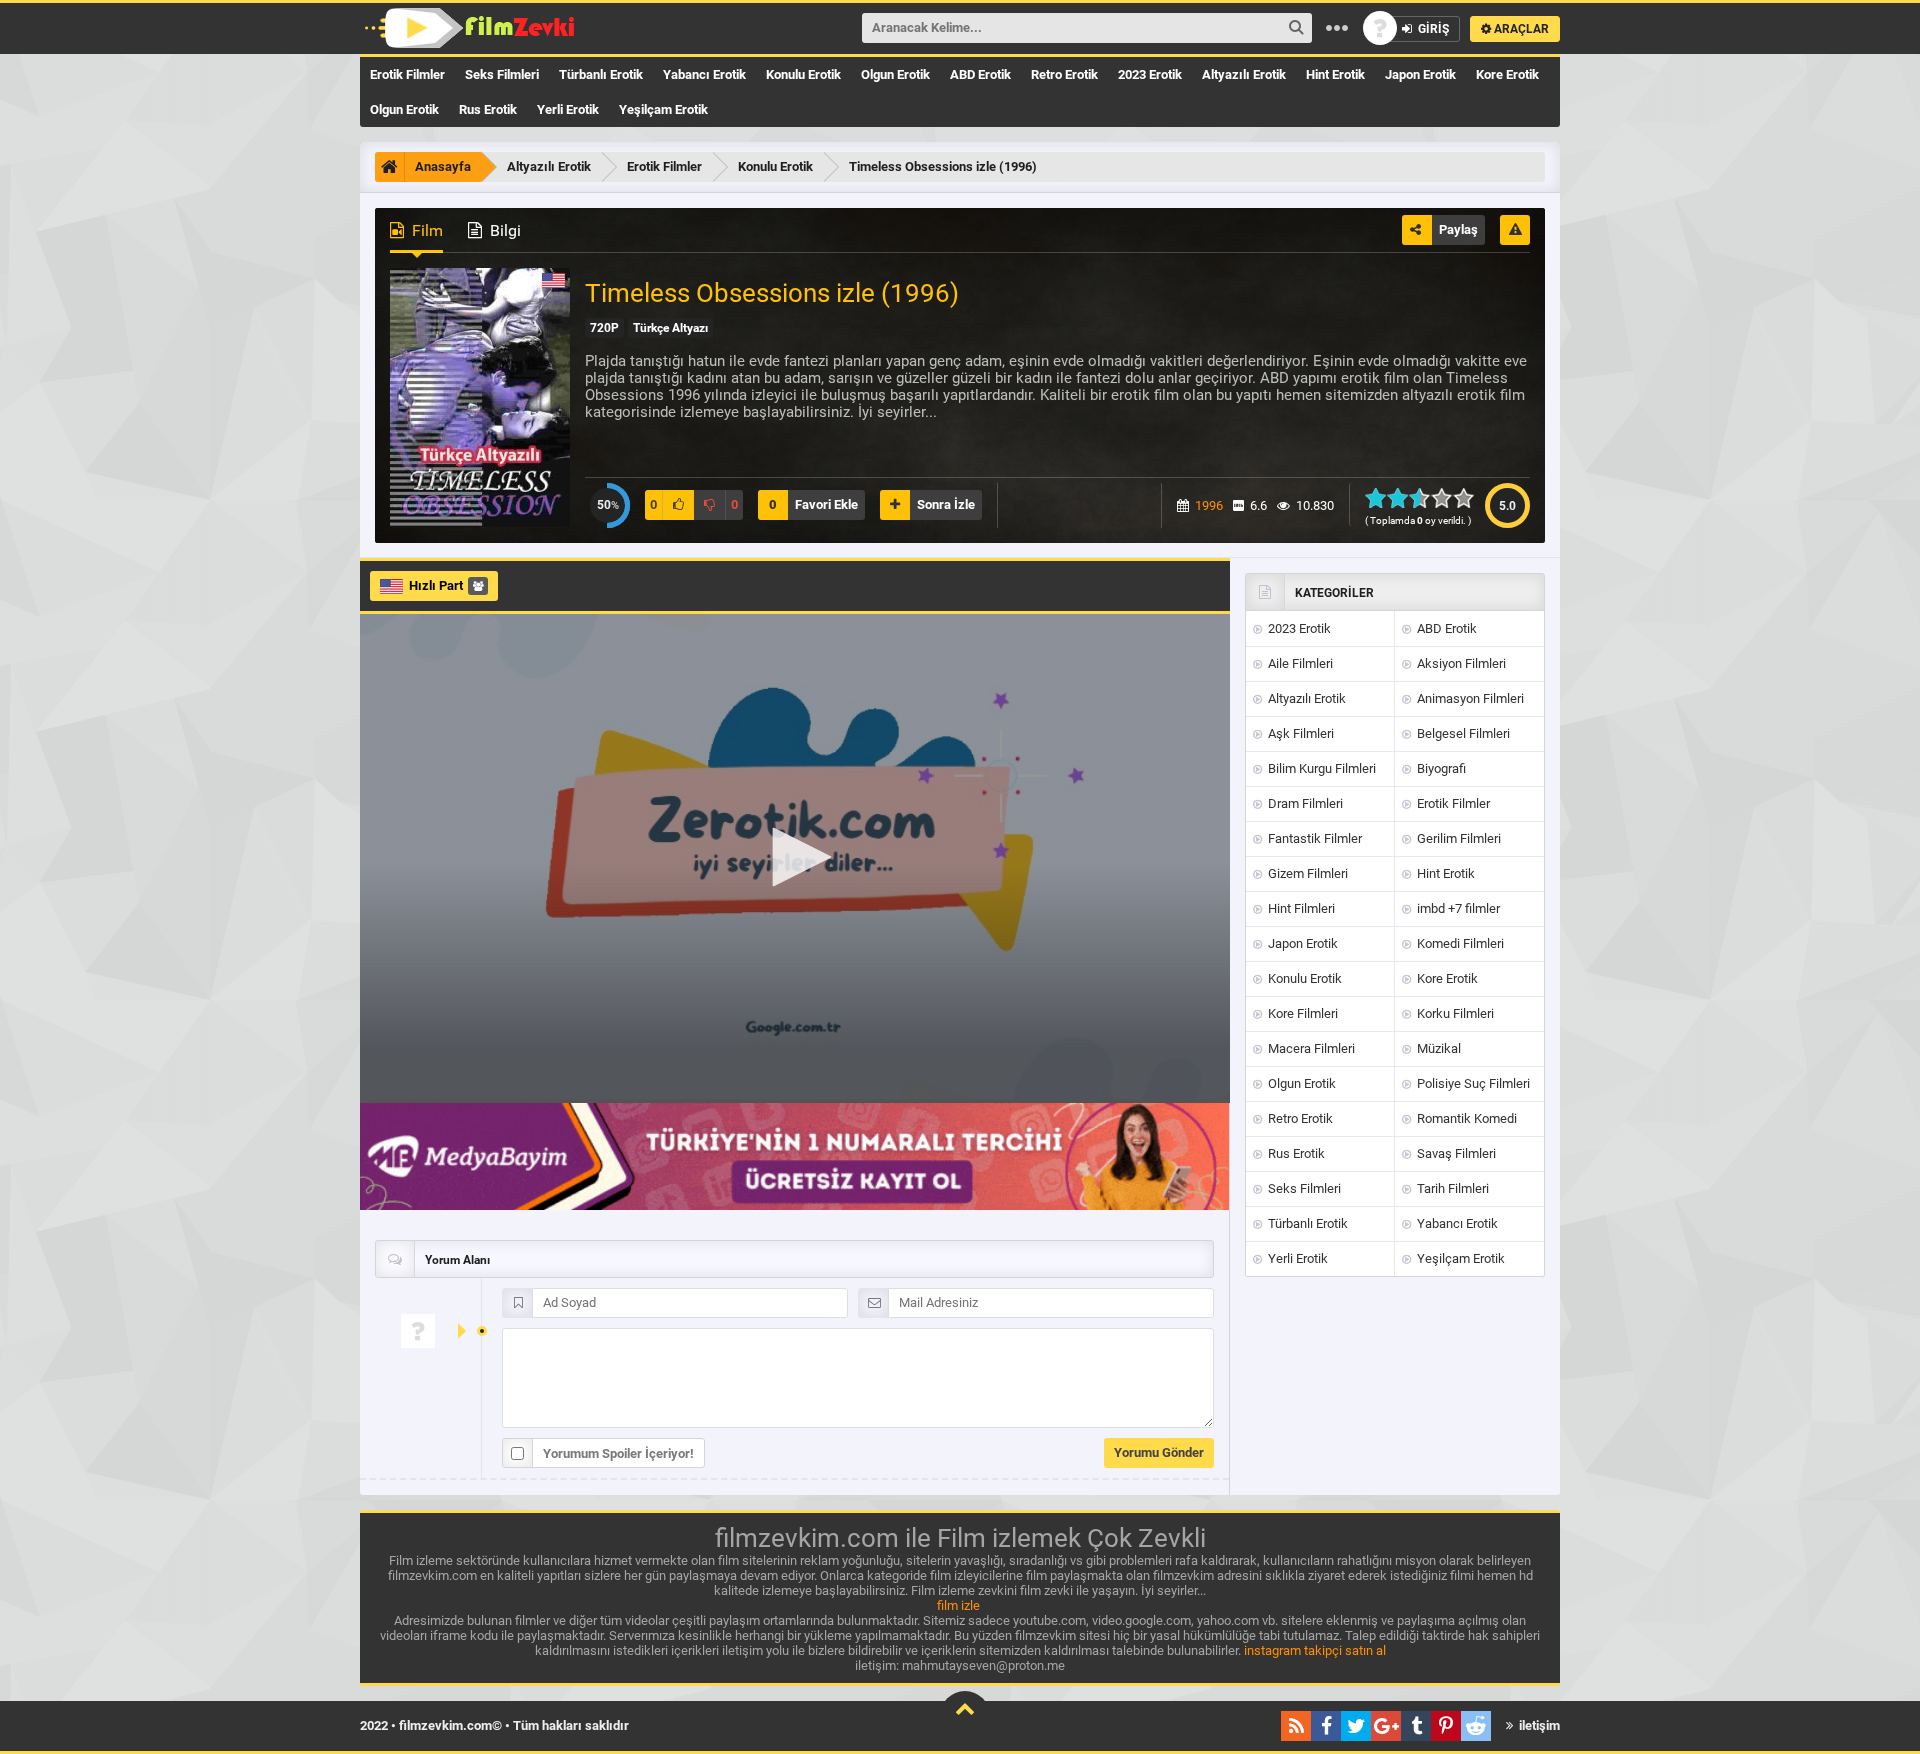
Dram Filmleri (1304, 803)
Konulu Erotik (803, 74)
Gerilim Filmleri (1457, 838)
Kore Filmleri (1301, 1013)
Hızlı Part (436, 585)
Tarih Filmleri (1451, 1188)
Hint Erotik (1335, 74)
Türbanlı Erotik (601, 74)
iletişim (1538, 1725)
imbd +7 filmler (1457, 908)
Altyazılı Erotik (1244, 74)
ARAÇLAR (1520, 29)
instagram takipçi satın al (1315, 1650)
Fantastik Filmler (1313, 838)
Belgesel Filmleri (1462, 733)
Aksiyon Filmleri (1460, 663)
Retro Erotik (1064, 74)
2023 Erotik (1150, 74)
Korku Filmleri (1454, 1013)
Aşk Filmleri (1299, 733)
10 (1469, 498)
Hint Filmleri (1300, 908)
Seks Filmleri (502, 74)
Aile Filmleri (1299, 663)
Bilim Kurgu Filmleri (1320, 768)
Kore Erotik (1507, 74)
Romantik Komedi (1465, 1118)
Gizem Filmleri (1306, 873)
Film (425, 230)
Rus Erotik (488, 109)
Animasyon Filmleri (1469, 698)
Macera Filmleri (1310, 1048)
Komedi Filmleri (1459, 943)
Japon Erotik (1420, 74)
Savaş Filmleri (1455, 1153)
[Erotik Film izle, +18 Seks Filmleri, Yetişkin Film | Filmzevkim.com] (472, 28)
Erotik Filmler (407, 74)
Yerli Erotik (568, 109)
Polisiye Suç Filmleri (1472, 1083)
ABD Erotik (980, 74)
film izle (958, 1605)
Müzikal (1437, 1048)
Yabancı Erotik (704, 74)
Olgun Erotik (895, 74)
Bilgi (503, 230)
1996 (1209, 505)
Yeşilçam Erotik (663, 109)
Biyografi (1440, 768)
